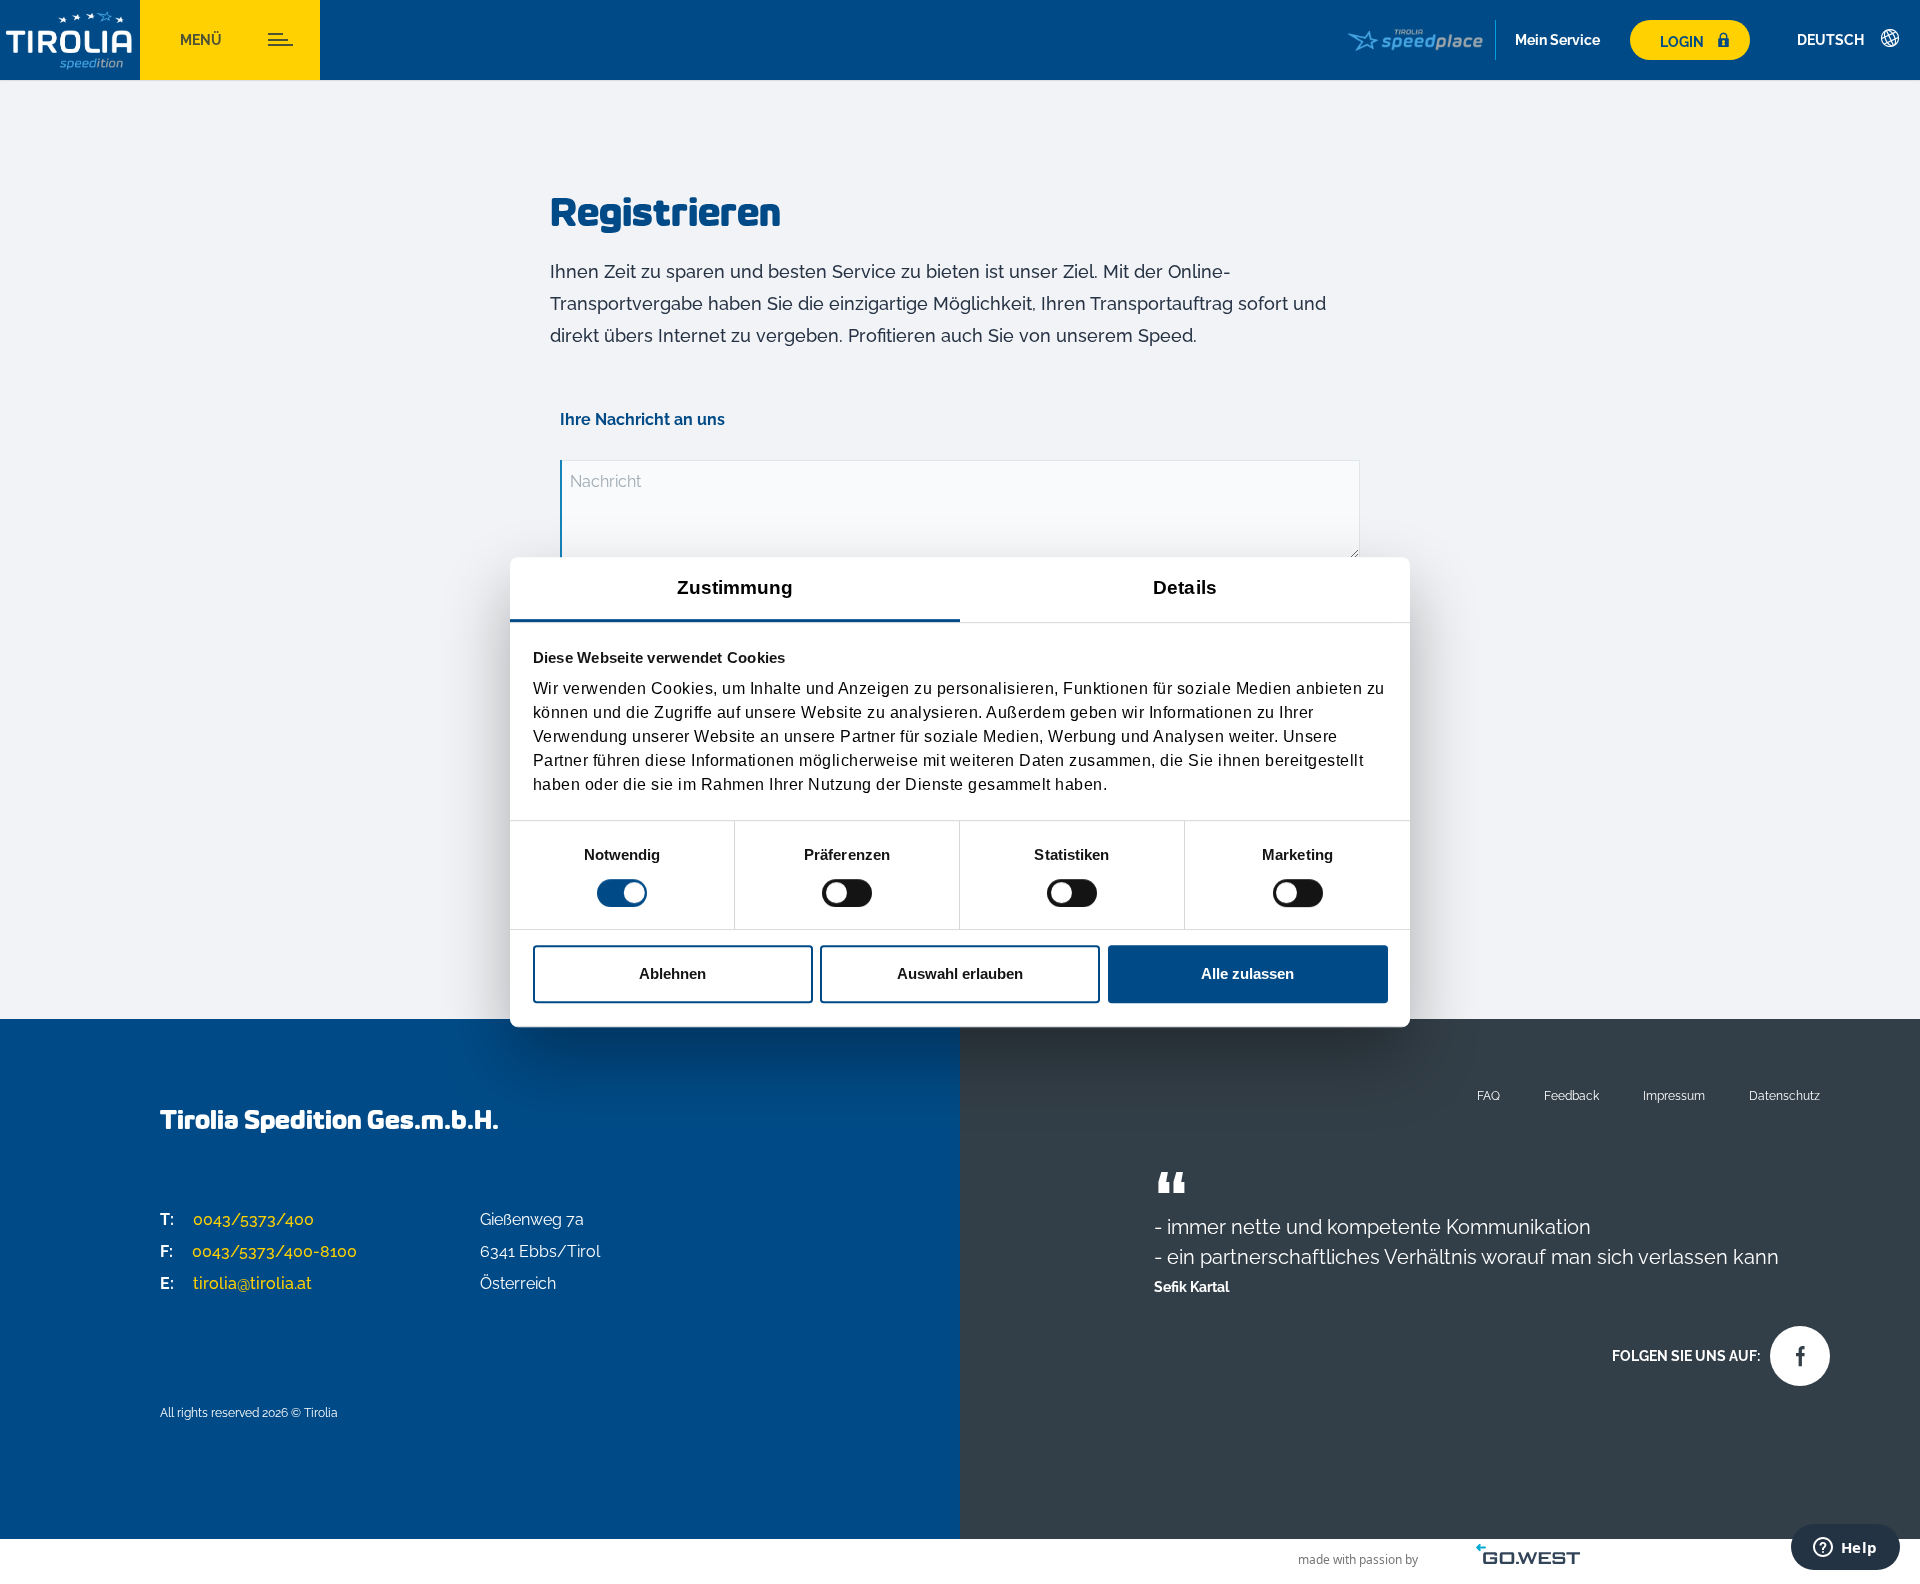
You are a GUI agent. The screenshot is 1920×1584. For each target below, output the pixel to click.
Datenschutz (1784, 1095)
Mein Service (1557, 40)
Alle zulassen (1247, 973)
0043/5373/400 (237, 1219)
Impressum (1674, 1095)
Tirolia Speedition (70, 40)
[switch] (847, 893)
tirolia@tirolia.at (236, 1283)
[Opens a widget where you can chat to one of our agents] (1845, 1549)
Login (1682, 41)
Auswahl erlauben (960, 973)
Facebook (1795, 1351)
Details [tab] (1185, 587)
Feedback (1571, 1095)
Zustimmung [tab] (735, 587)
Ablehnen (672, 973)
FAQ (1488, 1095)
